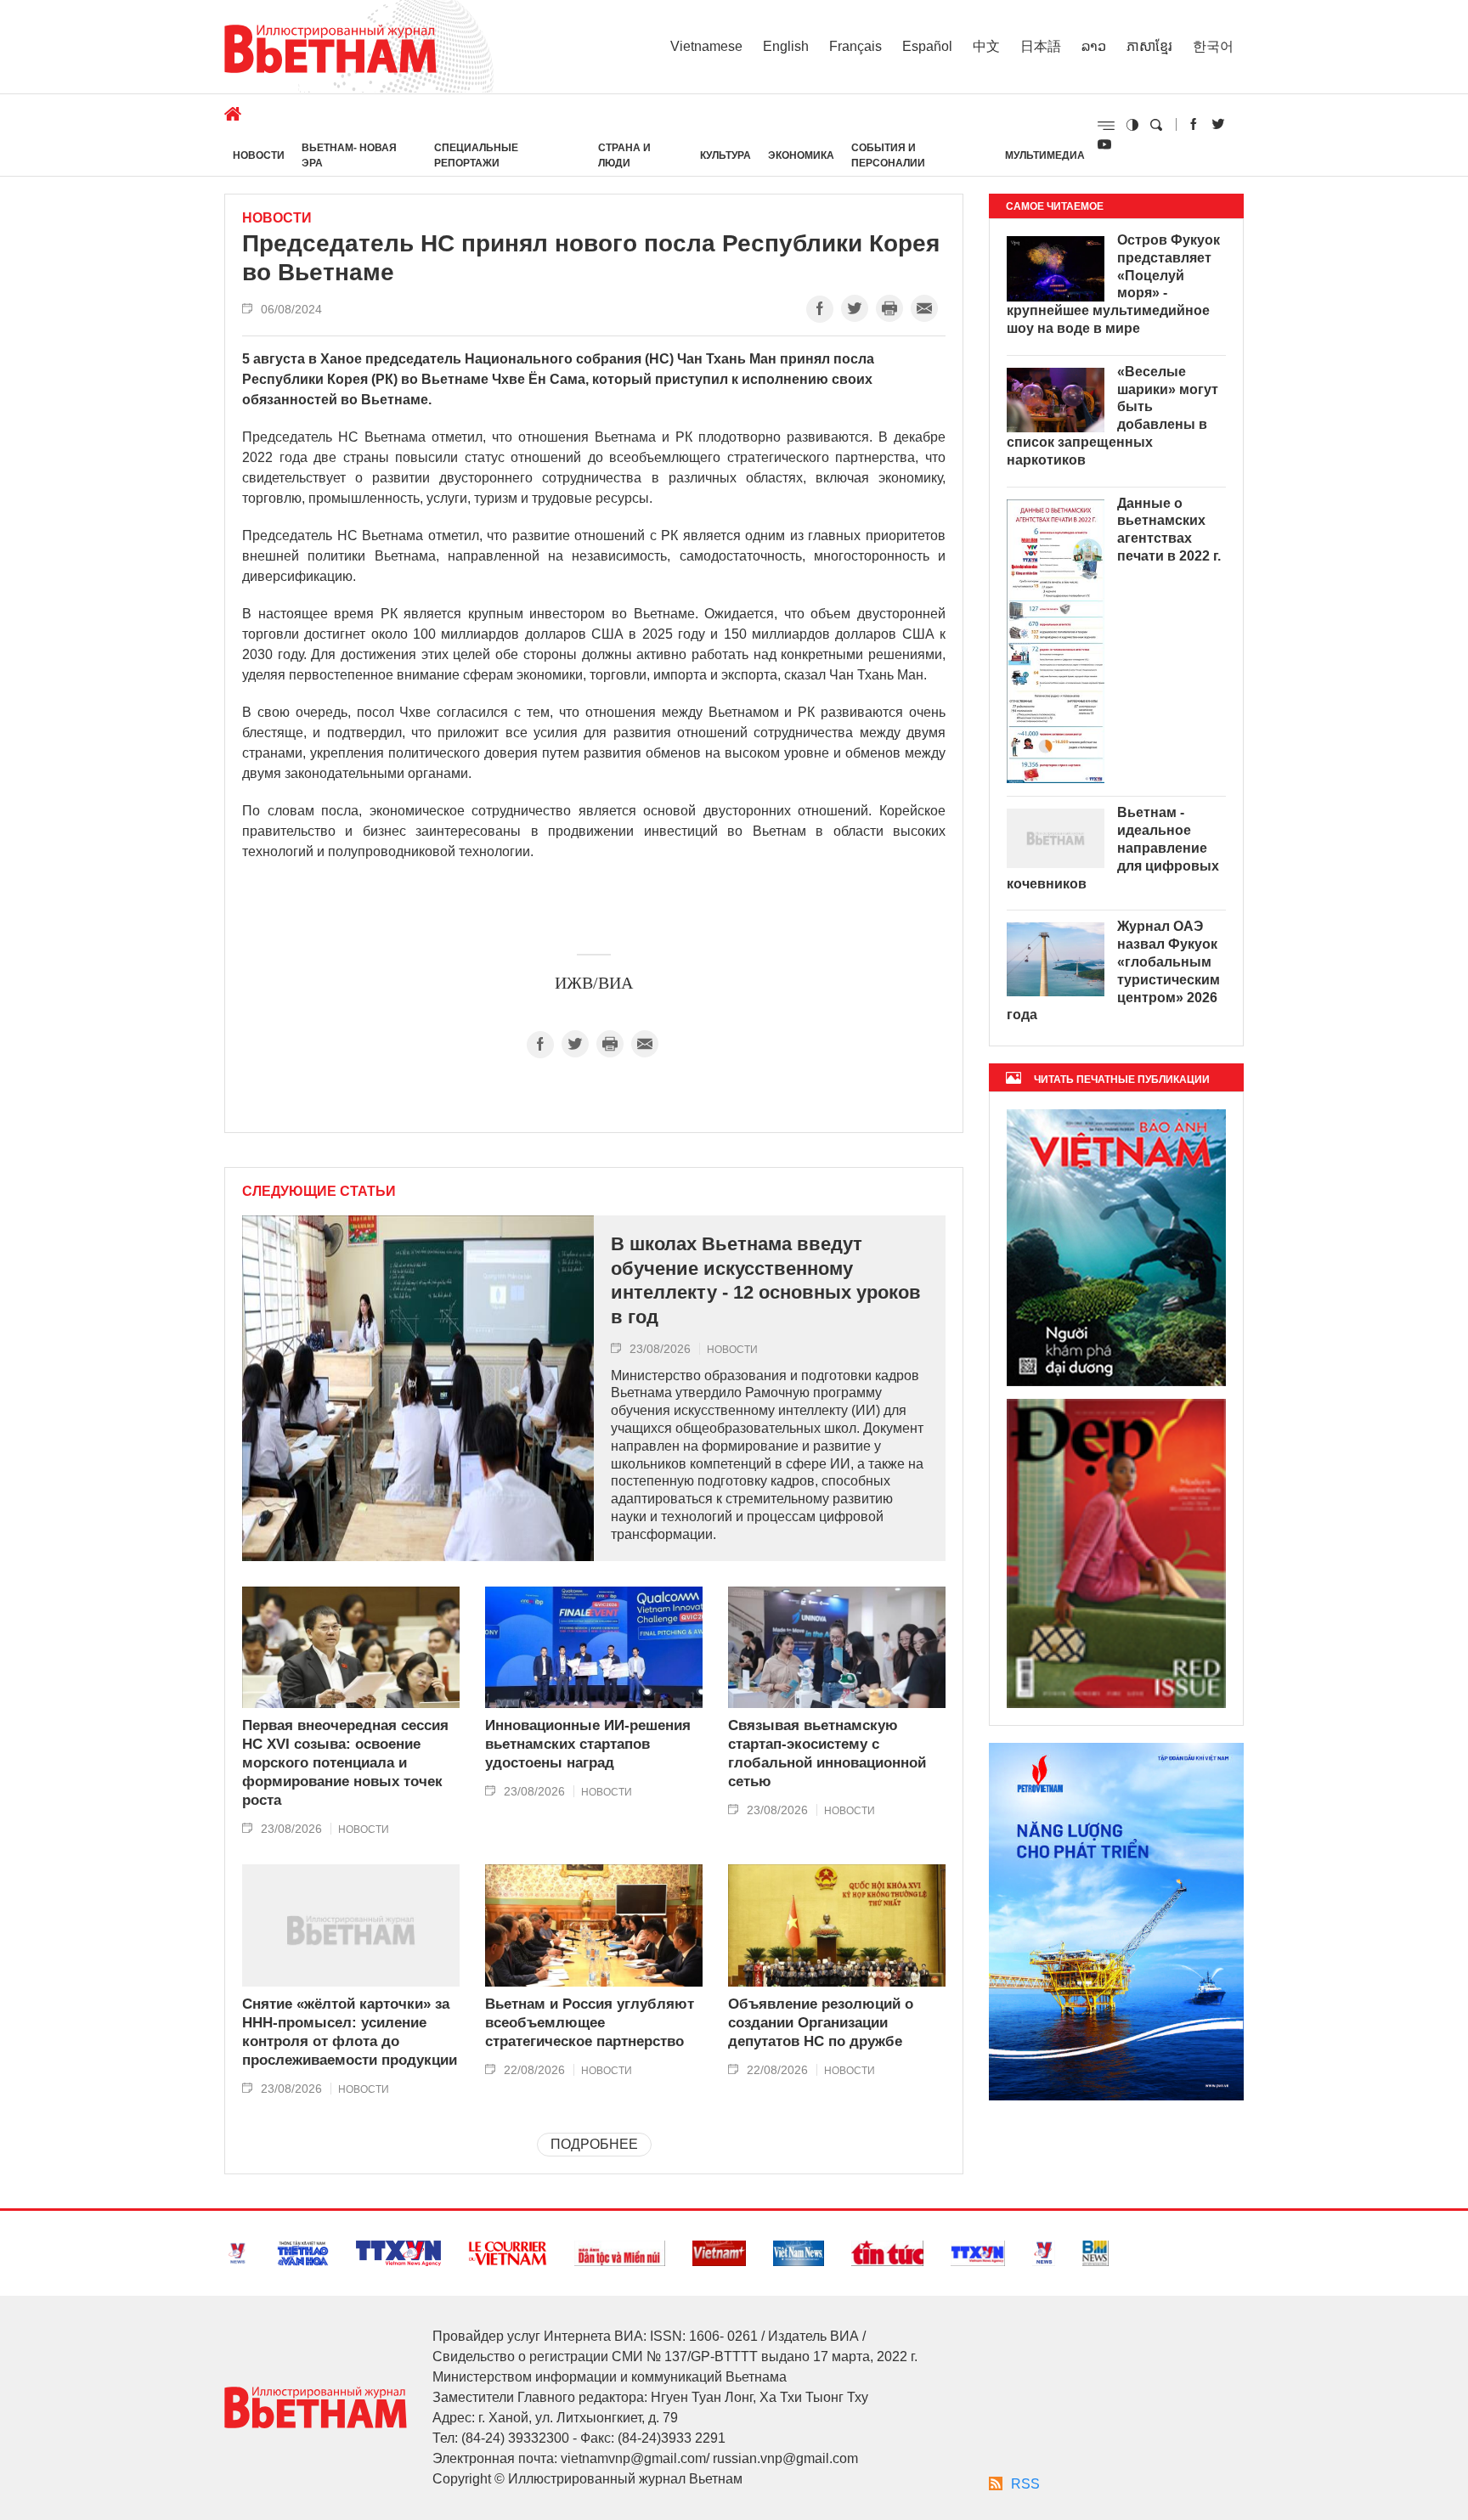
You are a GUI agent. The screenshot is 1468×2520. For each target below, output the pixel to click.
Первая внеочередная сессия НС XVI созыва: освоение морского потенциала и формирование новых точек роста (345, 1763)
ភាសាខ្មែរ (1149, 46)
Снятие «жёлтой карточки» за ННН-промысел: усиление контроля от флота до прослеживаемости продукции (350, 2032)
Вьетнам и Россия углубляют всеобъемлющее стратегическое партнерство (590, 2023)
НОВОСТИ (259, 155)
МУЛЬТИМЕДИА (1045, 155)
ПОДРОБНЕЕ (594, 2144)
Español (927, 46)
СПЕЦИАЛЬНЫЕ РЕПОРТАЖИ (476, 155)
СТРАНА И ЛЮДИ (624, 155)
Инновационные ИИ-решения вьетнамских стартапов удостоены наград (588, 1744)
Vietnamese (706, 46)
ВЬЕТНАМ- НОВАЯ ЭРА (349, 155)
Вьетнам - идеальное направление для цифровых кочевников (1113, 848)
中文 (986, 46)
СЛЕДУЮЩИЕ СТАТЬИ (319, 1192)
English (786, 46)
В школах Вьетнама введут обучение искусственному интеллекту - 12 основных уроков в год (766, 1280)
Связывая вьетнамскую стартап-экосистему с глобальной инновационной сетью (827, 1753)
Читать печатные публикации (1122, 1080)
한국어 (1213, 46)
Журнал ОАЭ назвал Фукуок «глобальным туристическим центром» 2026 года (1113, 970)
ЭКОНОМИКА (801, 155)
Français (855, 46)
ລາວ (1094, 46)
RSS (1025, 2484)
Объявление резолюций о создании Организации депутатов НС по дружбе (821, 2023)
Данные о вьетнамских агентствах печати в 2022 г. (1169, 530)
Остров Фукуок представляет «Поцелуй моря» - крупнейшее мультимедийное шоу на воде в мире (1113, 284)
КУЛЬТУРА (726, 155)
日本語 (1041, 46)
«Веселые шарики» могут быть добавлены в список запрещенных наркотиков (1112, 416)
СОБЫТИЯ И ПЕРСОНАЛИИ (888, 155)
